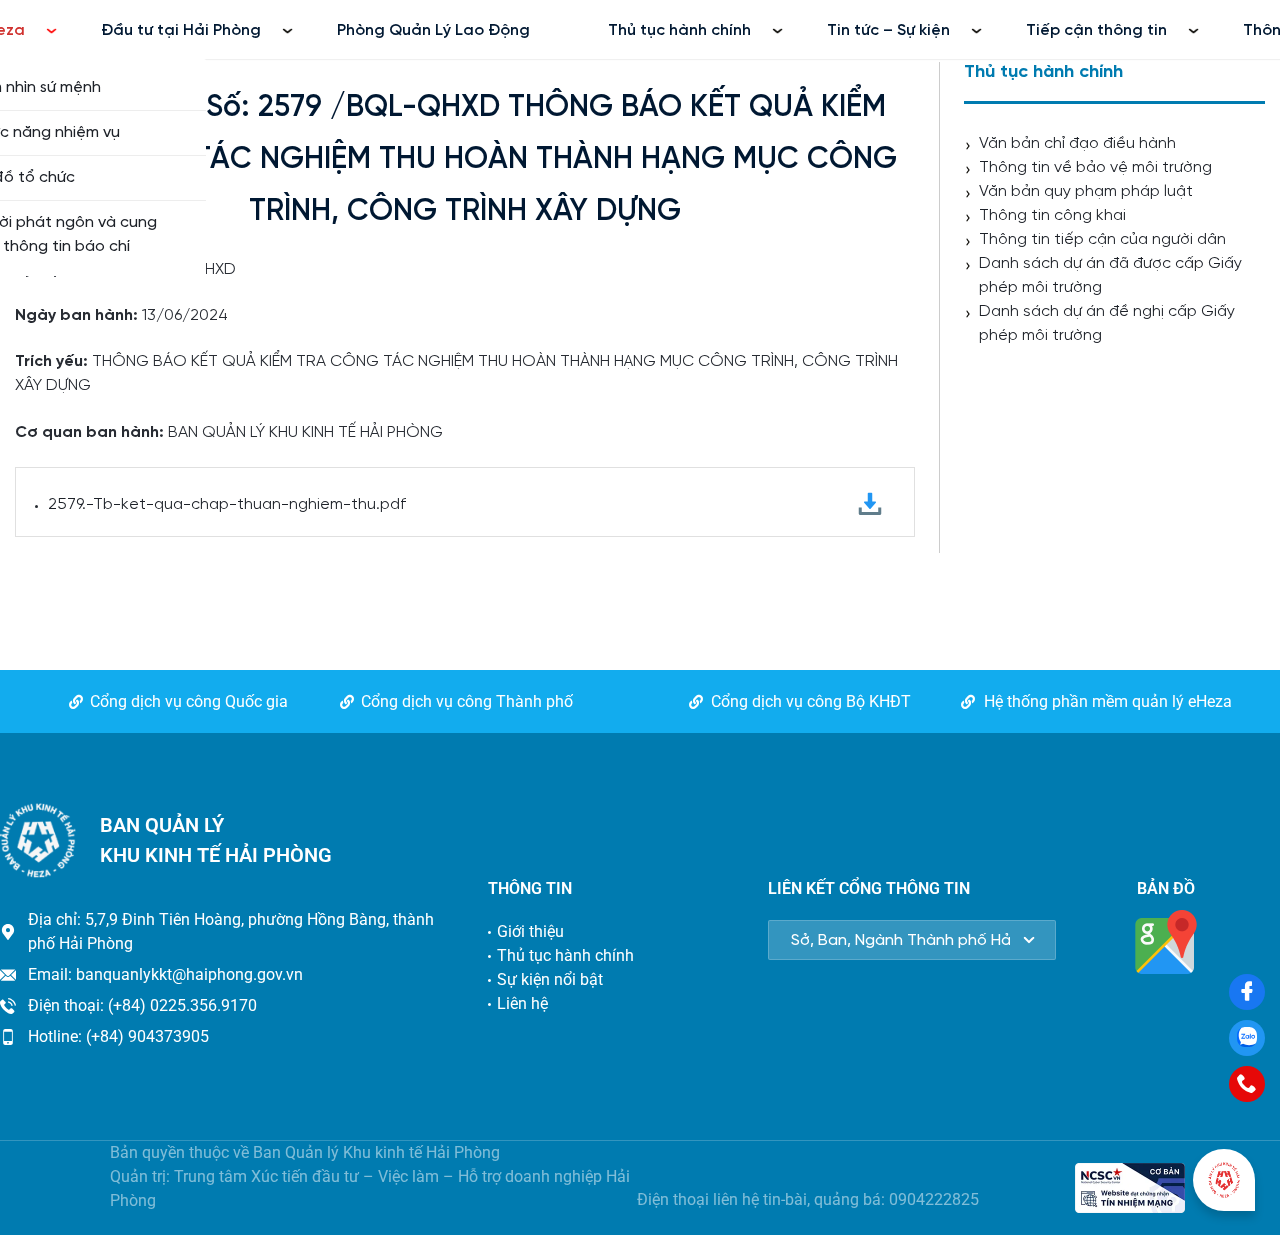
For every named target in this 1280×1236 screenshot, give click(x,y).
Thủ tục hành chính (679, 30)
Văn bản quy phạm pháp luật (1086, 191)
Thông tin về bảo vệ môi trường (1095, 167)
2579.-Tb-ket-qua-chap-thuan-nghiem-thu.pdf (227, 504)
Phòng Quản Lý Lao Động (433, 30)
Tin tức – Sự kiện (888, 30)
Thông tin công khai (1052, 215)
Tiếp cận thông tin (1096, 30)
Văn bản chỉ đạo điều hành (1077, 143)
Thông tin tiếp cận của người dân (1102, 239)
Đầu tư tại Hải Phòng (181, 30)
